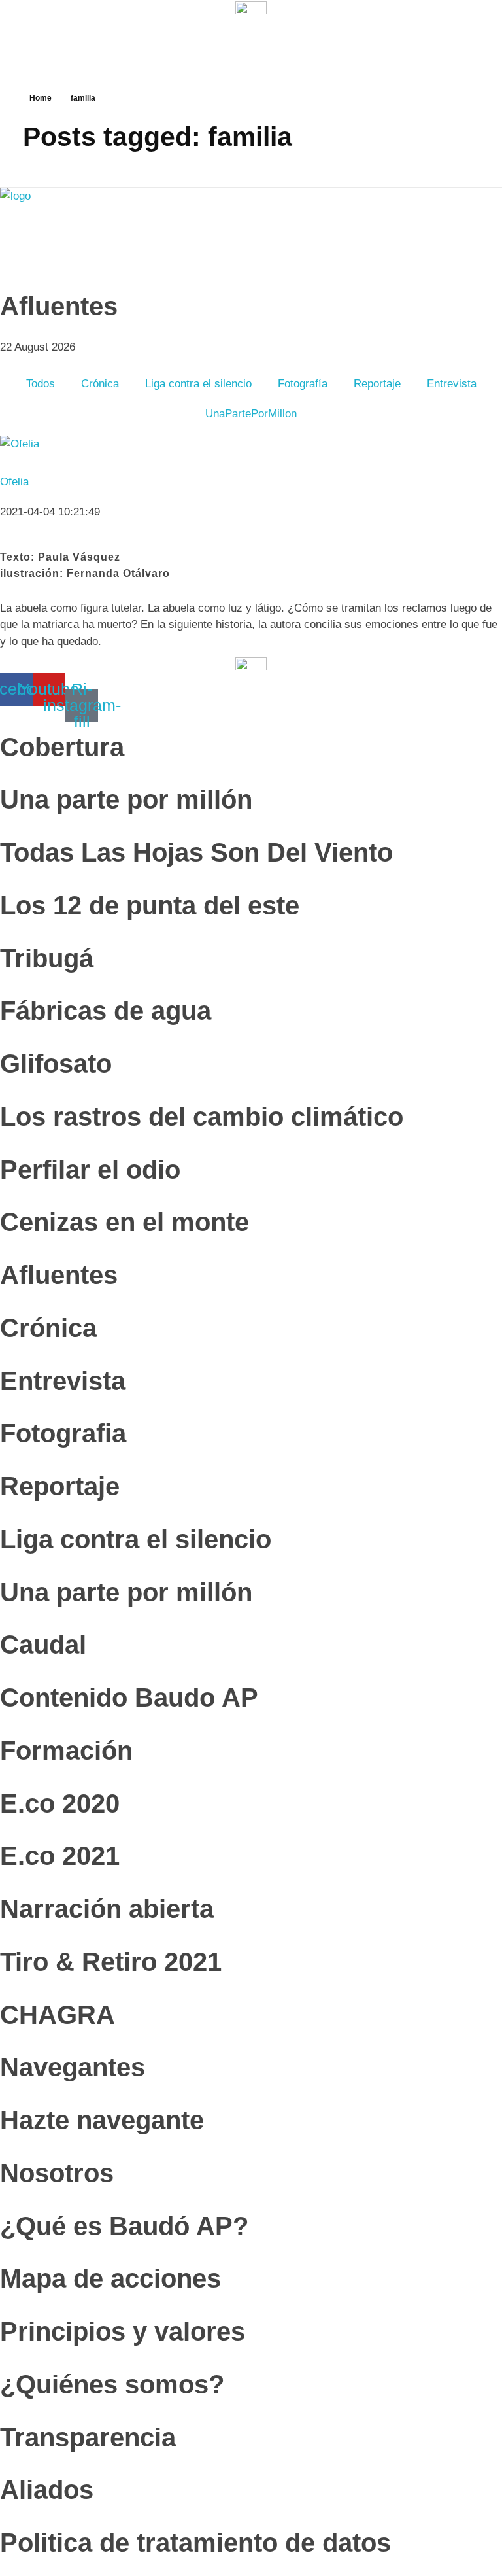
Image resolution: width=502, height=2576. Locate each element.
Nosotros (57, 2173)
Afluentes (59, 1275)
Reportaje (377, 384)
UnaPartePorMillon (251, 414)
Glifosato (56, 1064)
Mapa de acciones (110, 2278)
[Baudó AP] (87, 231)
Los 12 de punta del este (150, 905)
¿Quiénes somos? (112, 2384)
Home (41, 98)
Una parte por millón (126, 799)
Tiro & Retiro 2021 (111, 1962)
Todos (41, 384)
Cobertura (62, 747)
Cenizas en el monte (125, 1222)
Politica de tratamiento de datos (195, 2543)
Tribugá (47, 958)
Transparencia (88, 2437)
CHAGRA (58, 2015)
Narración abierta (107, 1909)
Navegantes (73, 2067)
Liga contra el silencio (198, 384)
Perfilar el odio (90, 1170)
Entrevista (452, 384)
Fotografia (63, 1433)
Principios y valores (123, 2331)
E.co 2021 (60, 1856)
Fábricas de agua (106, 1011)
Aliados (47, 2490)
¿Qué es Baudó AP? (124, 2226)
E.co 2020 (60, 1803)
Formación (66, 1750)
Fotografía (303, 384)
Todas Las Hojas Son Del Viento (196, 852)
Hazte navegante (102, 2120)
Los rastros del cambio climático (202, 1117)
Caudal (43, 1645)
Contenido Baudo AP (129, 1697)
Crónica (100, 384)
